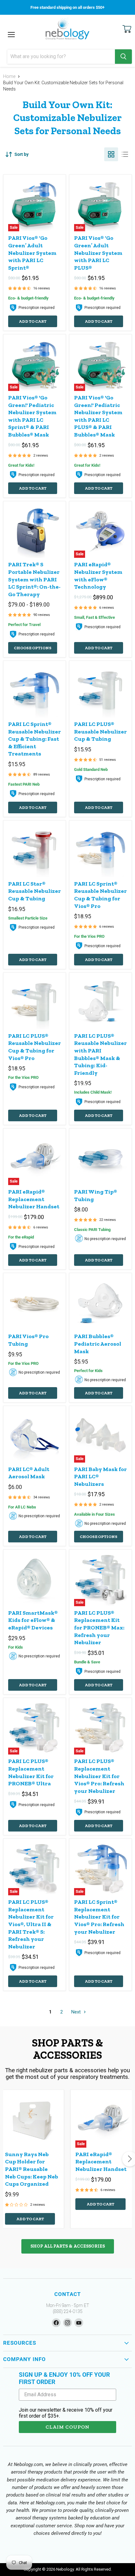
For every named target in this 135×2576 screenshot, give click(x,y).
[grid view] (111, 154)
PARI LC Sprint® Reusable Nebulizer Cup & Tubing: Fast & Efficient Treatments (35, 739)
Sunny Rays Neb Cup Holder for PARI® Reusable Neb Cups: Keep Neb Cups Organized (32, 2169)
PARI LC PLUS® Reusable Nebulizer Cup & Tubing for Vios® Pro (35, 1047)
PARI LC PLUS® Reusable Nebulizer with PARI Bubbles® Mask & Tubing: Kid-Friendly (100, 1054)
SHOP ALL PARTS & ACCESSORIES (68, 2246)
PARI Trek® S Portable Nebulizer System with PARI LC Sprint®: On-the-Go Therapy (34, 579)
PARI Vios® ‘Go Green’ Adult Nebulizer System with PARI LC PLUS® (98, 253)
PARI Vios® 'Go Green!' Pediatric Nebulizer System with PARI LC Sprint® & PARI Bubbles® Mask (32, 416)
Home (9, 76)
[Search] (123, 57)
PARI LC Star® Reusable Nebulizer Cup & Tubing (35, 891)
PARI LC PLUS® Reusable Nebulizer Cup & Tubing (100, 731)
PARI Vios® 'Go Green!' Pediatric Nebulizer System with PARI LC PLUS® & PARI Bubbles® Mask (98, 416)
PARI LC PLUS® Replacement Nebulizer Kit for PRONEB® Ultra (31, 1772)
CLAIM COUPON (67, 2427)
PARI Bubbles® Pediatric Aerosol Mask (98, 1344)
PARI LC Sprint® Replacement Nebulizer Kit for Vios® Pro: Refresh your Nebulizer (99, 1917)
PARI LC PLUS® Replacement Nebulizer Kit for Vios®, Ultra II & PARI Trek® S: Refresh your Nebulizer (31, 1924)
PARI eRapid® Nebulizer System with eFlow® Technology (98, 576)
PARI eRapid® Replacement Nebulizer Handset (34, 1199)
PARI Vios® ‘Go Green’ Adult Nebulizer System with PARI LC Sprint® (32, 253)
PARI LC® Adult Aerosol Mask (29, 1473)
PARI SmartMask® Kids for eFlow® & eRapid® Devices (33, 1620)
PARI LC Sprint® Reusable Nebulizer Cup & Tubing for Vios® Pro (100, 895)
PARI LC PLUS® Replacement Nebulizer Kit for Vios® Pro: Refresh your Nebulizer (99, 1776)
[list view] (125, 154)
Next (77, 2012)
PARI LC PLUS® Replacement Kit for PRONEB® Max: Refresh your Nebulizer (99, 1628)
